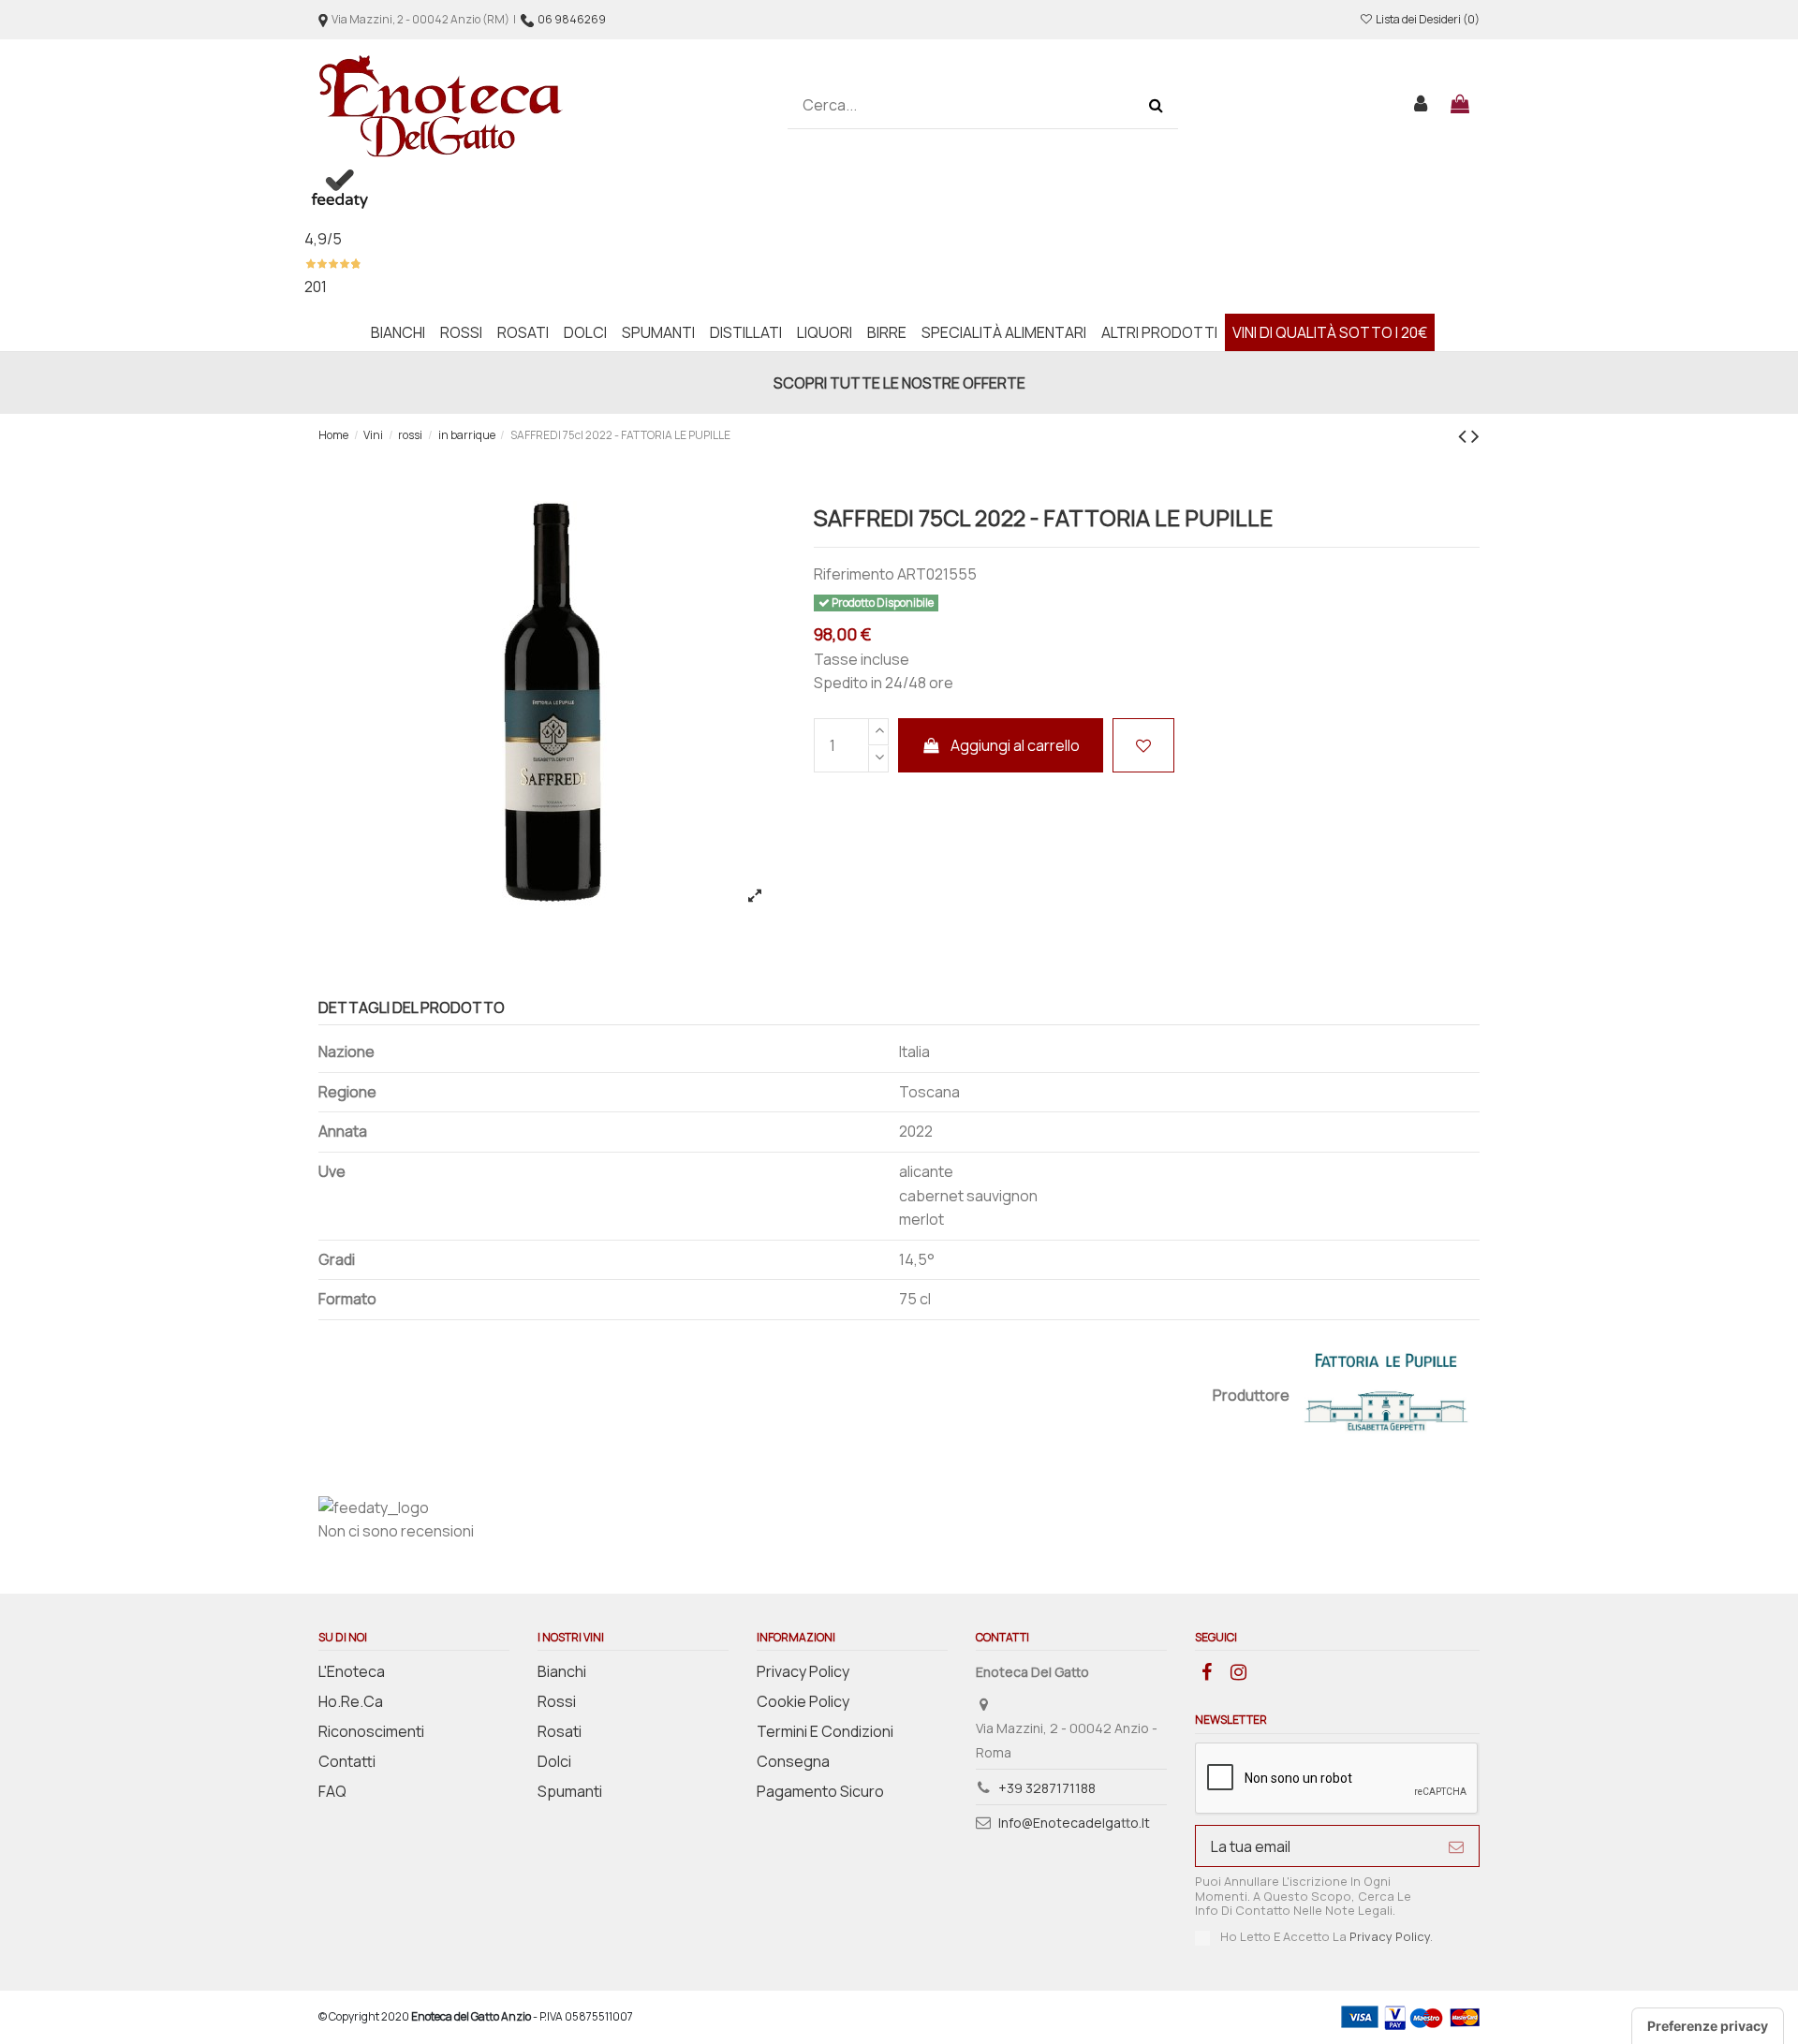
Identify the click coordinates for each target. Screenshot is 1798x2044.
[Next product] (1475, 435)
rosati (560, 1731)
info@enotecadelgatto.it (1074, 1823)
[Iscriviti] (1456, 1846)
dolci (554, 1761)
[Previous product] (1465, 435)
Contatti (347, 1761)
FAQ (332, 1791)
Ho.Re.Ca (351, 1701)
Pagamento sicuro (820, 1791)
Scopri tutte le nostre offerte (899, 383)
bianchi (562, 1671)
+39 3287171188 (1047, 1788)
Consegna (793, 1761)
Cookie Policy (803, 1701)
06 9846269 (572, 19)
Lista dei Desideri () (1427, 19)
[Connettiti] (1422, 106)
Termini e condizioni (825, 1731)
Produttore (1251, 1395)
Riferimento (854, 574)
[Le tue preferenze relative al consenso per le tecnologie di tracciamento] (1708, 2026)
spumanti (570, 1791)
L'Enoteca (352, 1671)
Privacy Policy (803, 1671)
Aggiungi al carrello (1015, 745)
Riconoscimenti (371, 1731)
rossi (557, 1701)
